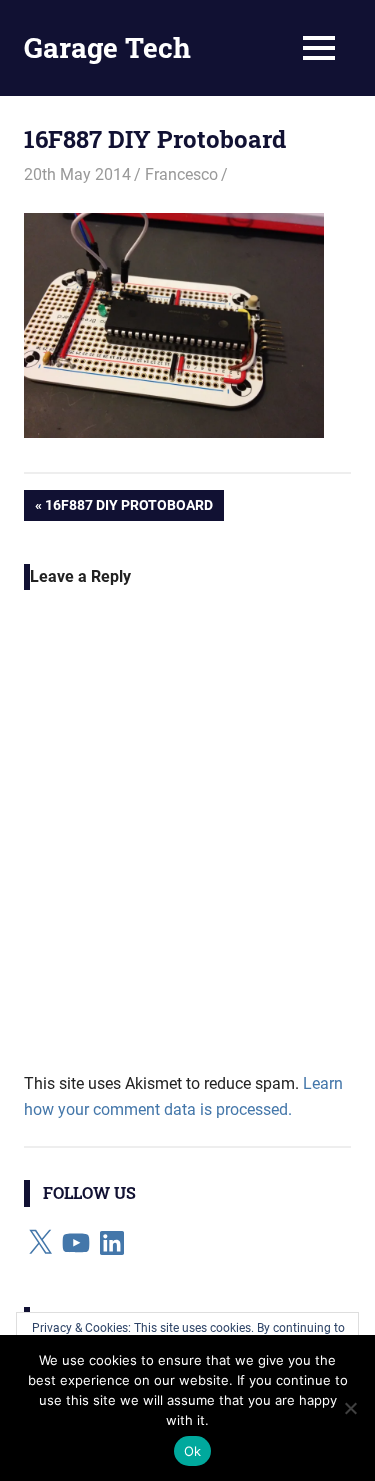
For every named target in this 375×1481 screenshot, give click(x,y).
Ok (193, 1451)
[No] (350, 1408)
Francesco (181, 174)
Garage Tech (107, 47)
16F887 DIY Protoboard (128, 508)
